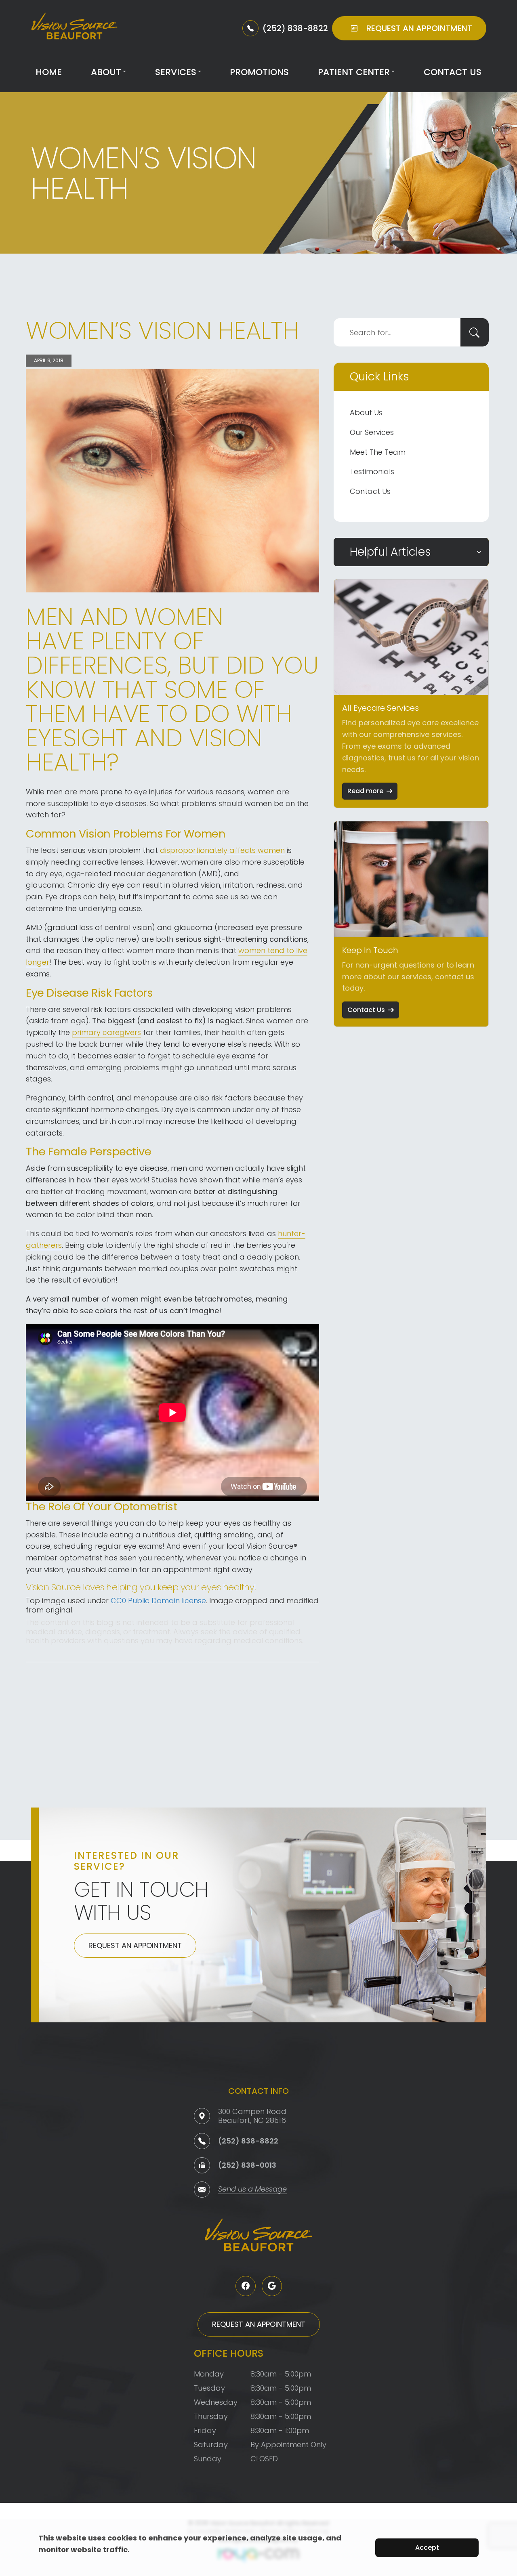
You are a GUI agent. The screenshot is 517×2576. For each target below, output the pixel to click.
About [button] (106, 72)
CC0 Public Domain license (158, 1601)
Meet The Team (378, 452)
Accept (427, 2548)
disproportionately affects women (222, 850)
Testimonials (372, 471)
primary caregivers (106, 1032)
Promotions (259, 72)
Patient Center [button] (354, 72)
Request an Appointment (135, 1945)
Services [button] (176, 72)
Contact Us (453, 72)
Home (49, 72)
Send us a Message (252, 2190)
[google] (272, 2286)
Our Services (372, 432)
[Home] (74, 28)
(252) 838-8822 (248, 2141)
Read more (365, 791)
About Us (366, 413)
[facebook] (246, 2286)
